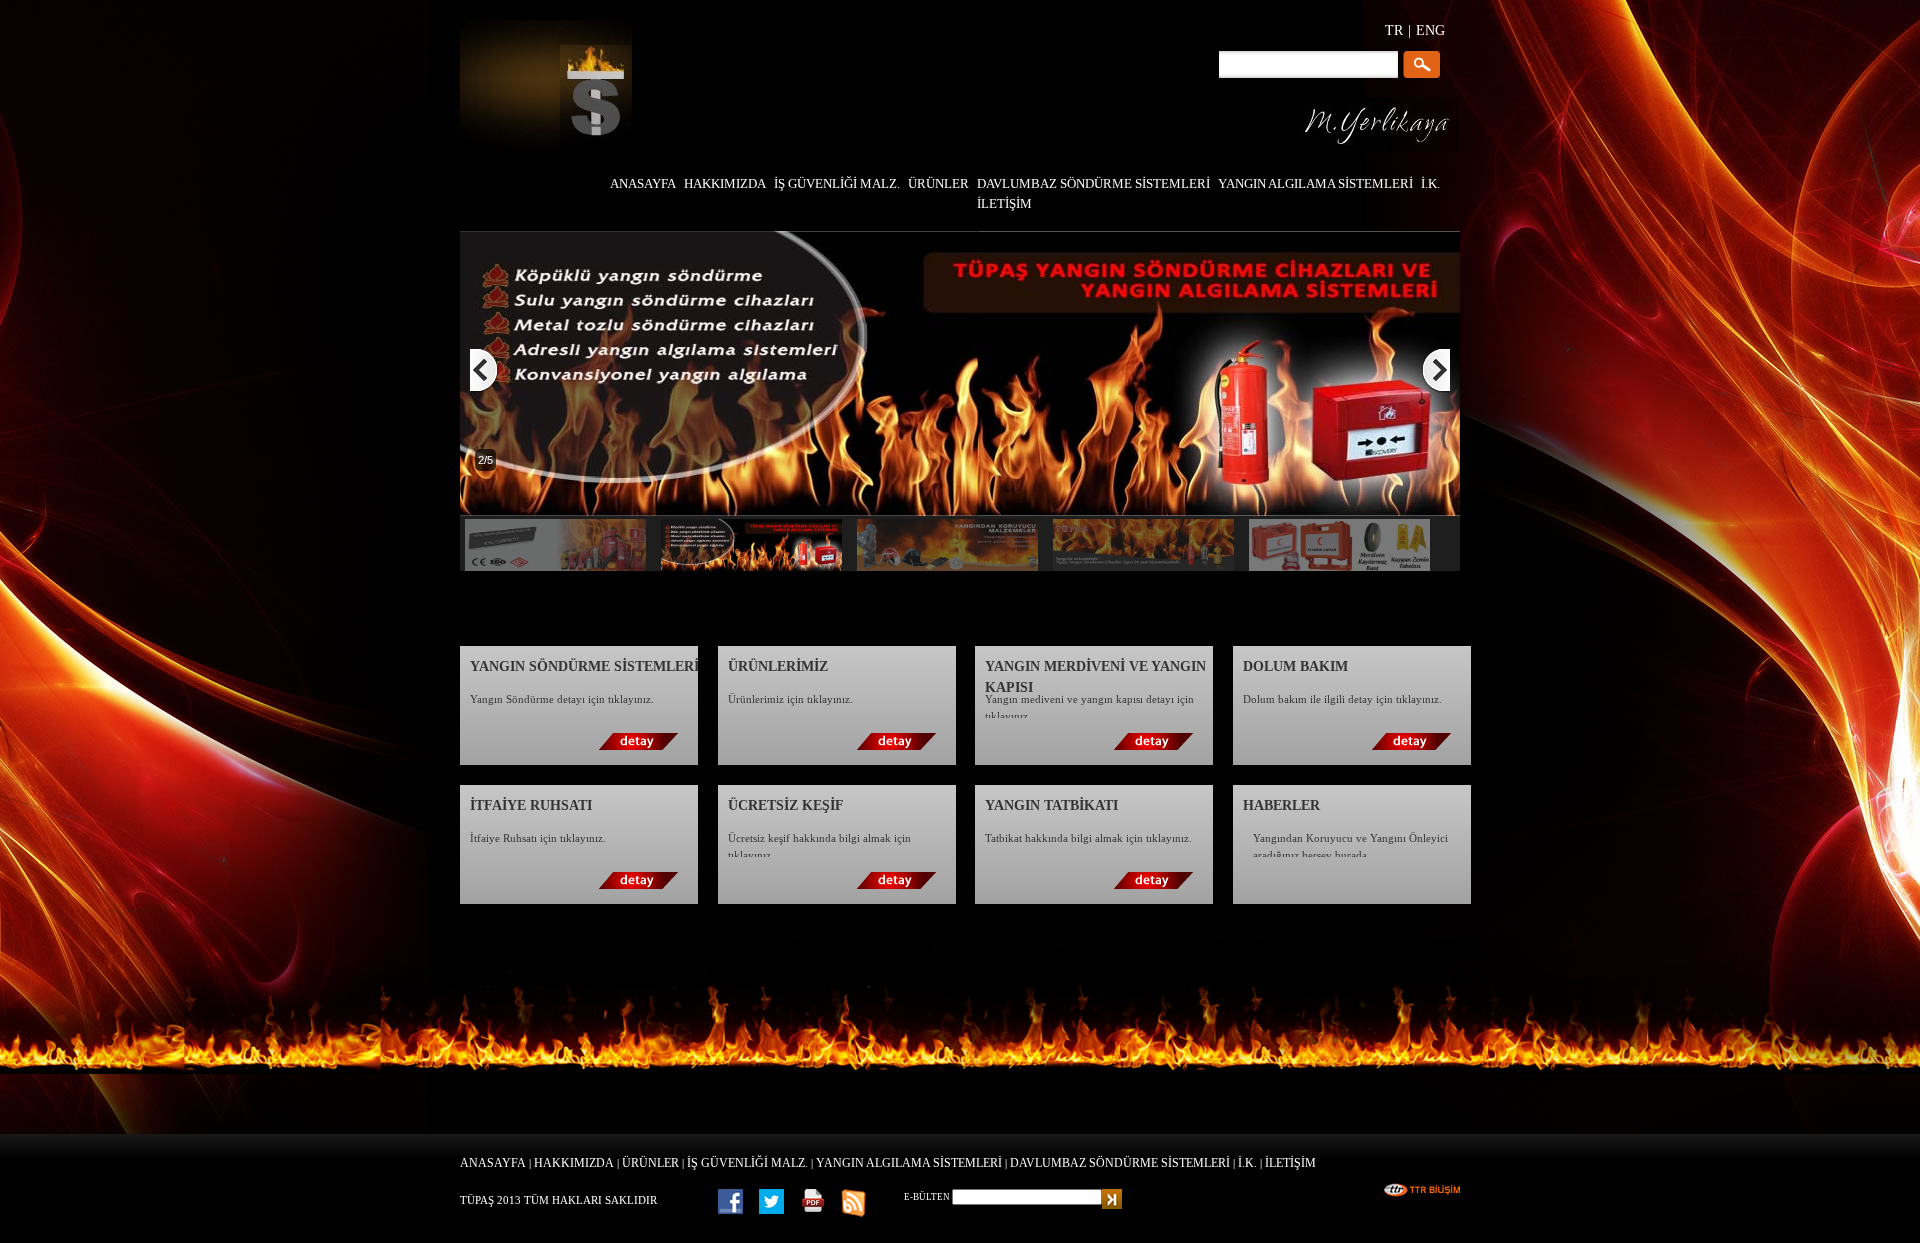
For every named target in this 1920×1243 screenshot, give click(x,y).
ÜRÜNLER (650, 1163)
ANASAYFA (493, 1163)
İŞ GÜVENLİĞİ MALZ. (747, 1163)
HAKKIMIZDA (574, 1163)
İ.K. (1247, 1163)
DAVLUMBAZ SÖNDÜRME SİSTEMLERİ (1120, 1163)
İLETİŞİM (1290, 1163)
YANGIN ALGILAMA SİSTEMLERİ (909, 1163)
